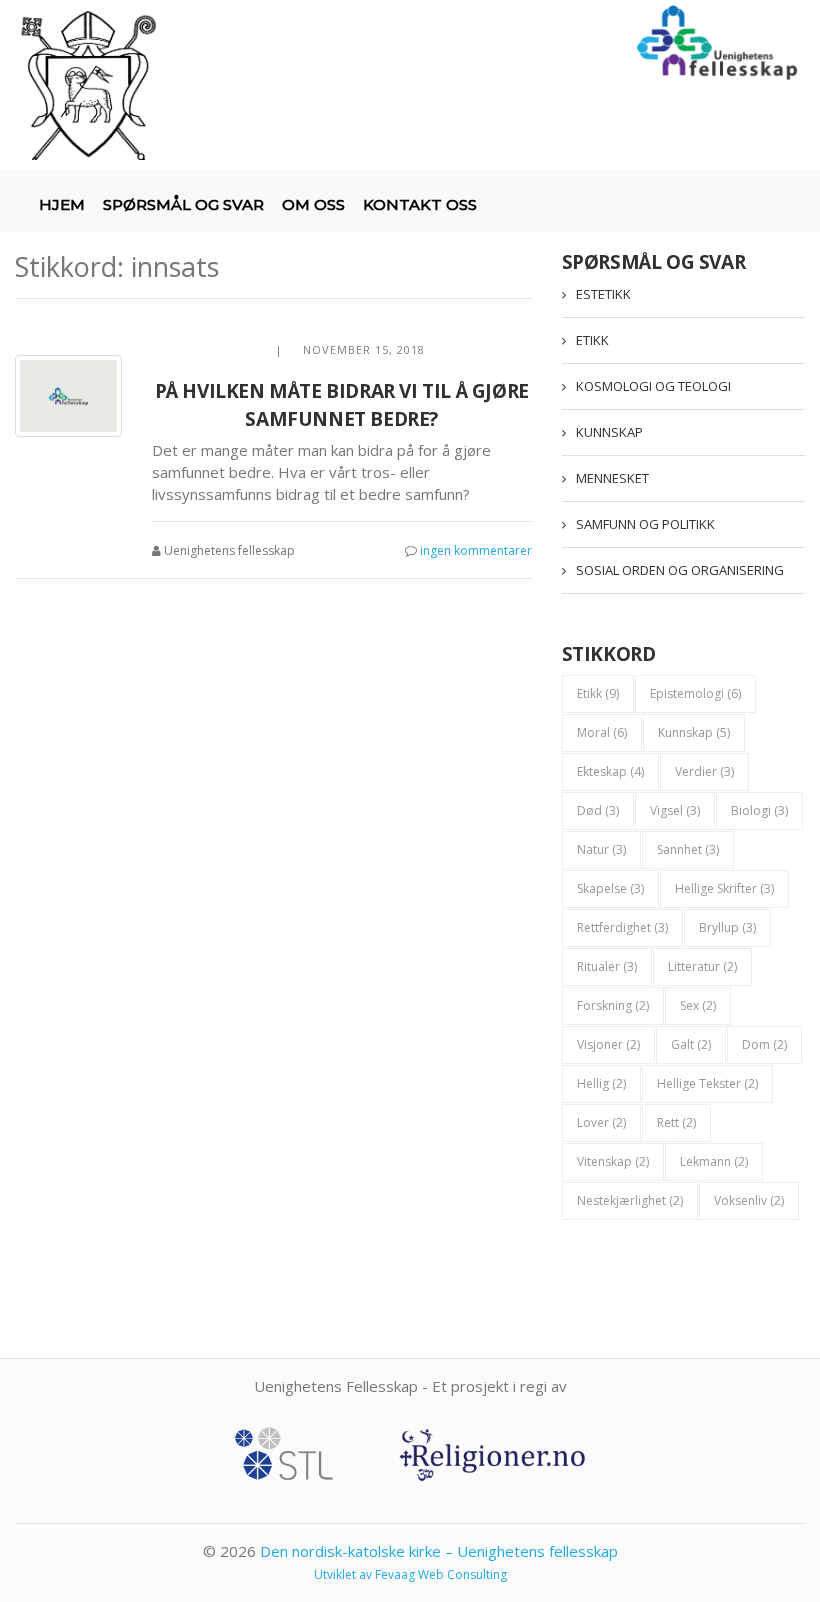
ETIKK (592, 340)
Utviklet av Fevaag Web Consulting (410, 1574)
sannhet (688, 849)
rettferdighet (622, 927)
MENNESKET (612, 478)
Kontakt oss (420, 204)
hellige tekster (707, 1083)
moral (602, 732)
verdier (704, 771)
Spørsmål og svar (183, 204)
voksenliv (749, 1200)
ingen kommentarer (476, 550)
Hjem (62, 204)
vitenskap (613, 1161)
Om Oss (313, 204)
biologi (759, 810)
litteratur (702, 966)
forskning (613, 1005)
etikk (598, 693)
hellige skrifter (724, 888)
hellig (601, 1083)
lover (601, 1122)
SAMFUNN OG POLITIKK (645, 524)
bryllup (727, 927)
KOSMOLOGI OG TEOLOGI (653, 386)
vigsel (675, 810)
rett (676, 1122)
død (598, 810)
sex (698, 1005)
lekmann (714, 1161)
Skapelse (610, 888)
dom (764, 1044)
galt (691, 1044)
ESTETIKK (603, 294)
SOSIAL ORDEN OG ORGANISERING (680, 570)
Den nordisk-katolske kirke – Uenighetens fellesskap (439, 1551)
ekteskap (610, 771)
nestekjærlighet (630, 1200)
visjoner (608, 1044)
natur (601, 849)
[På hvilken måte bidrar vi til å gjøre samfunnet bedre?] (68, 396)
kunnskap (694, 732)
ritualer (607, 966)
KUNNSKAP (609, 432)
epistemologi (695, 693)
